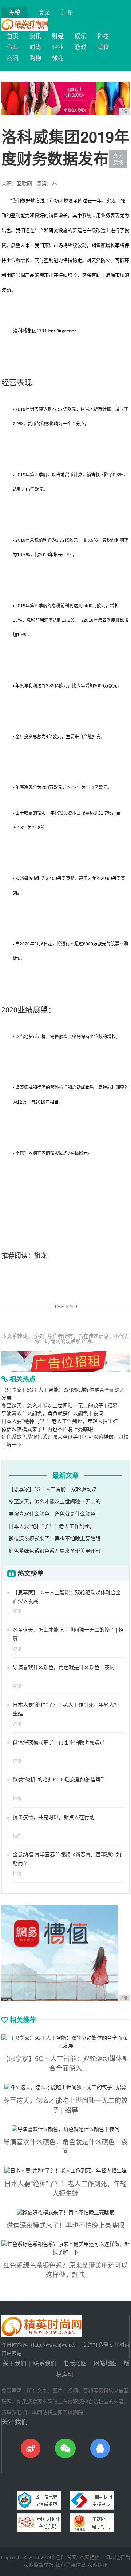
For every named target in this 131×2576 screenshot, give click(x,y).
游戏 (80, 47)
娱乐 (80, 36)
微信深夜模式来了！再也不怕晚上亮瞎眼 (47, 1429)
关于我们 (15, 2363)
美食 (103, 47)
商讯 (13, 58)
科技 (103, 36)
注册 (67, 13)
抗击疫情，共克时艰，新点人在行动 (53, 1817)
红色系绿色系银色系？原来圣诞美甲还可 (55, 1551)
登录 (44, 13)
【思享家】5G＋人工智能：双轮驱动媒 (53, 1489)
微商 (58, 58)
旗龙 (41, 1256)
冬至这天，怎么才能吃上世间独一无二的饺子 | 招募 (59, 1406)
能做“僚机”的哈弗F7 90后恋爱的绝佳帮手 (59, 1780)
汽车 (13, 47)
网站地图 (105, 2363)
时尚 (35, 47)
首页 (13, 36)
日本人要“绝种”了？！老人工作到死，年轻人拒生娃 (60, 1421)
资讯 (35, 36)
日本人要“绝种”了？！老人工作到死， (52, 1526)
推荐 (17, 1799)
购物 (35, 58)
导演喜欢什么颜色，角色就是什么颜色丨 (55, 1514)
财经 (58, 36)
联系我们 (45, 2363)
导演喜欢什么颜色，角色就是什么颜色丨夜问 (52, 1414)
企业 (58, 47)
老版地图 (75, 2363)
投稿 (15, 13)
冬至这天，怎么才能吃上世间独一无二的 (55, 1502)
